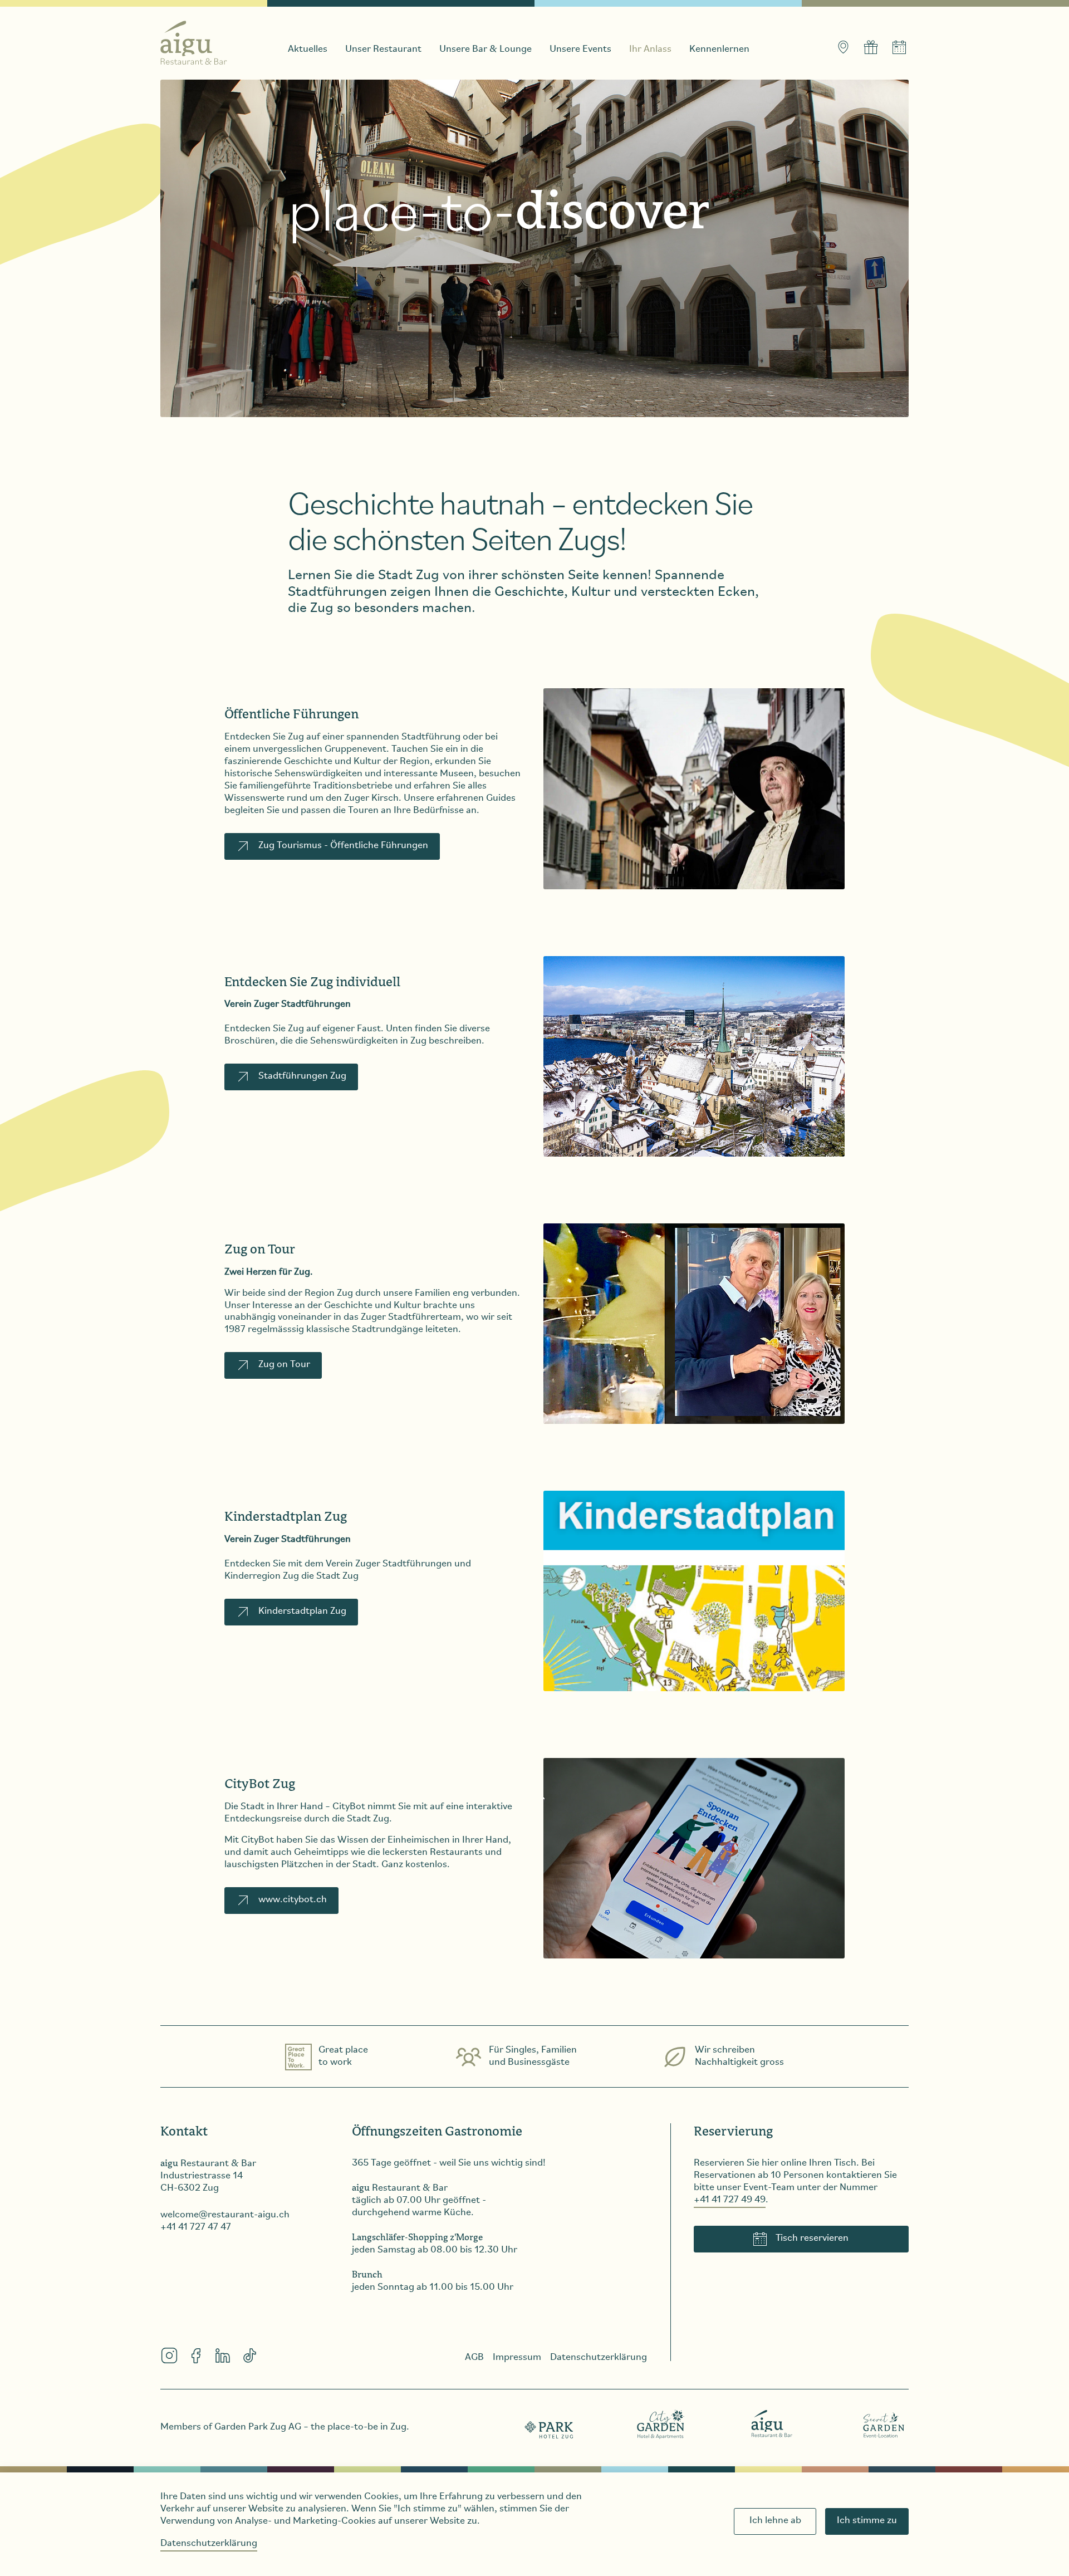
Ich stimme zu (867, 2521)
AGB (474, 2358)
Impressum (517, 2358)
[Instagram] (169, 2355)
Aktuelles (308, 50)
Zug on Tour (284, 1365)
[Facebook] (196, 2355)
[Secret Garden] (884, 2424)
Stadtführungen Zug (302, 1076)
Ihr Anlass (650, 50)
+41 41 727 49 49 (730, 2200)
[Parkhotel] (550, 2424)
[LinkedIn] (223, 2355)
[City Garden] (661, 2424)
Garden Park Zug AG (258, 2427)
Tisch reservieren (812, 2239)
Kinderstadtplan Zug (302, 1612)
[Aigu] (772, 2424)
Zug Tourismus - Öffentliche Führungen (343, 846)
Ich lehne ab (775, 2521)
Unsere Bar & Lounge (486, 50)
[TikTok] (249, 2355)
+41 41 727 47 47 (196, 2227)
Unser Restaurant (383, 50)
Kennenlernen (719, 50)
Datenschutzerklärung (209, 2544)
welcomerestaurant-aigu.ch (225, 2215)
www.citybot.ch (293, 1900)
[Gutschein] (871, 47)
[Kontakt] (843, 47)
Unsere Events (580, 50)
